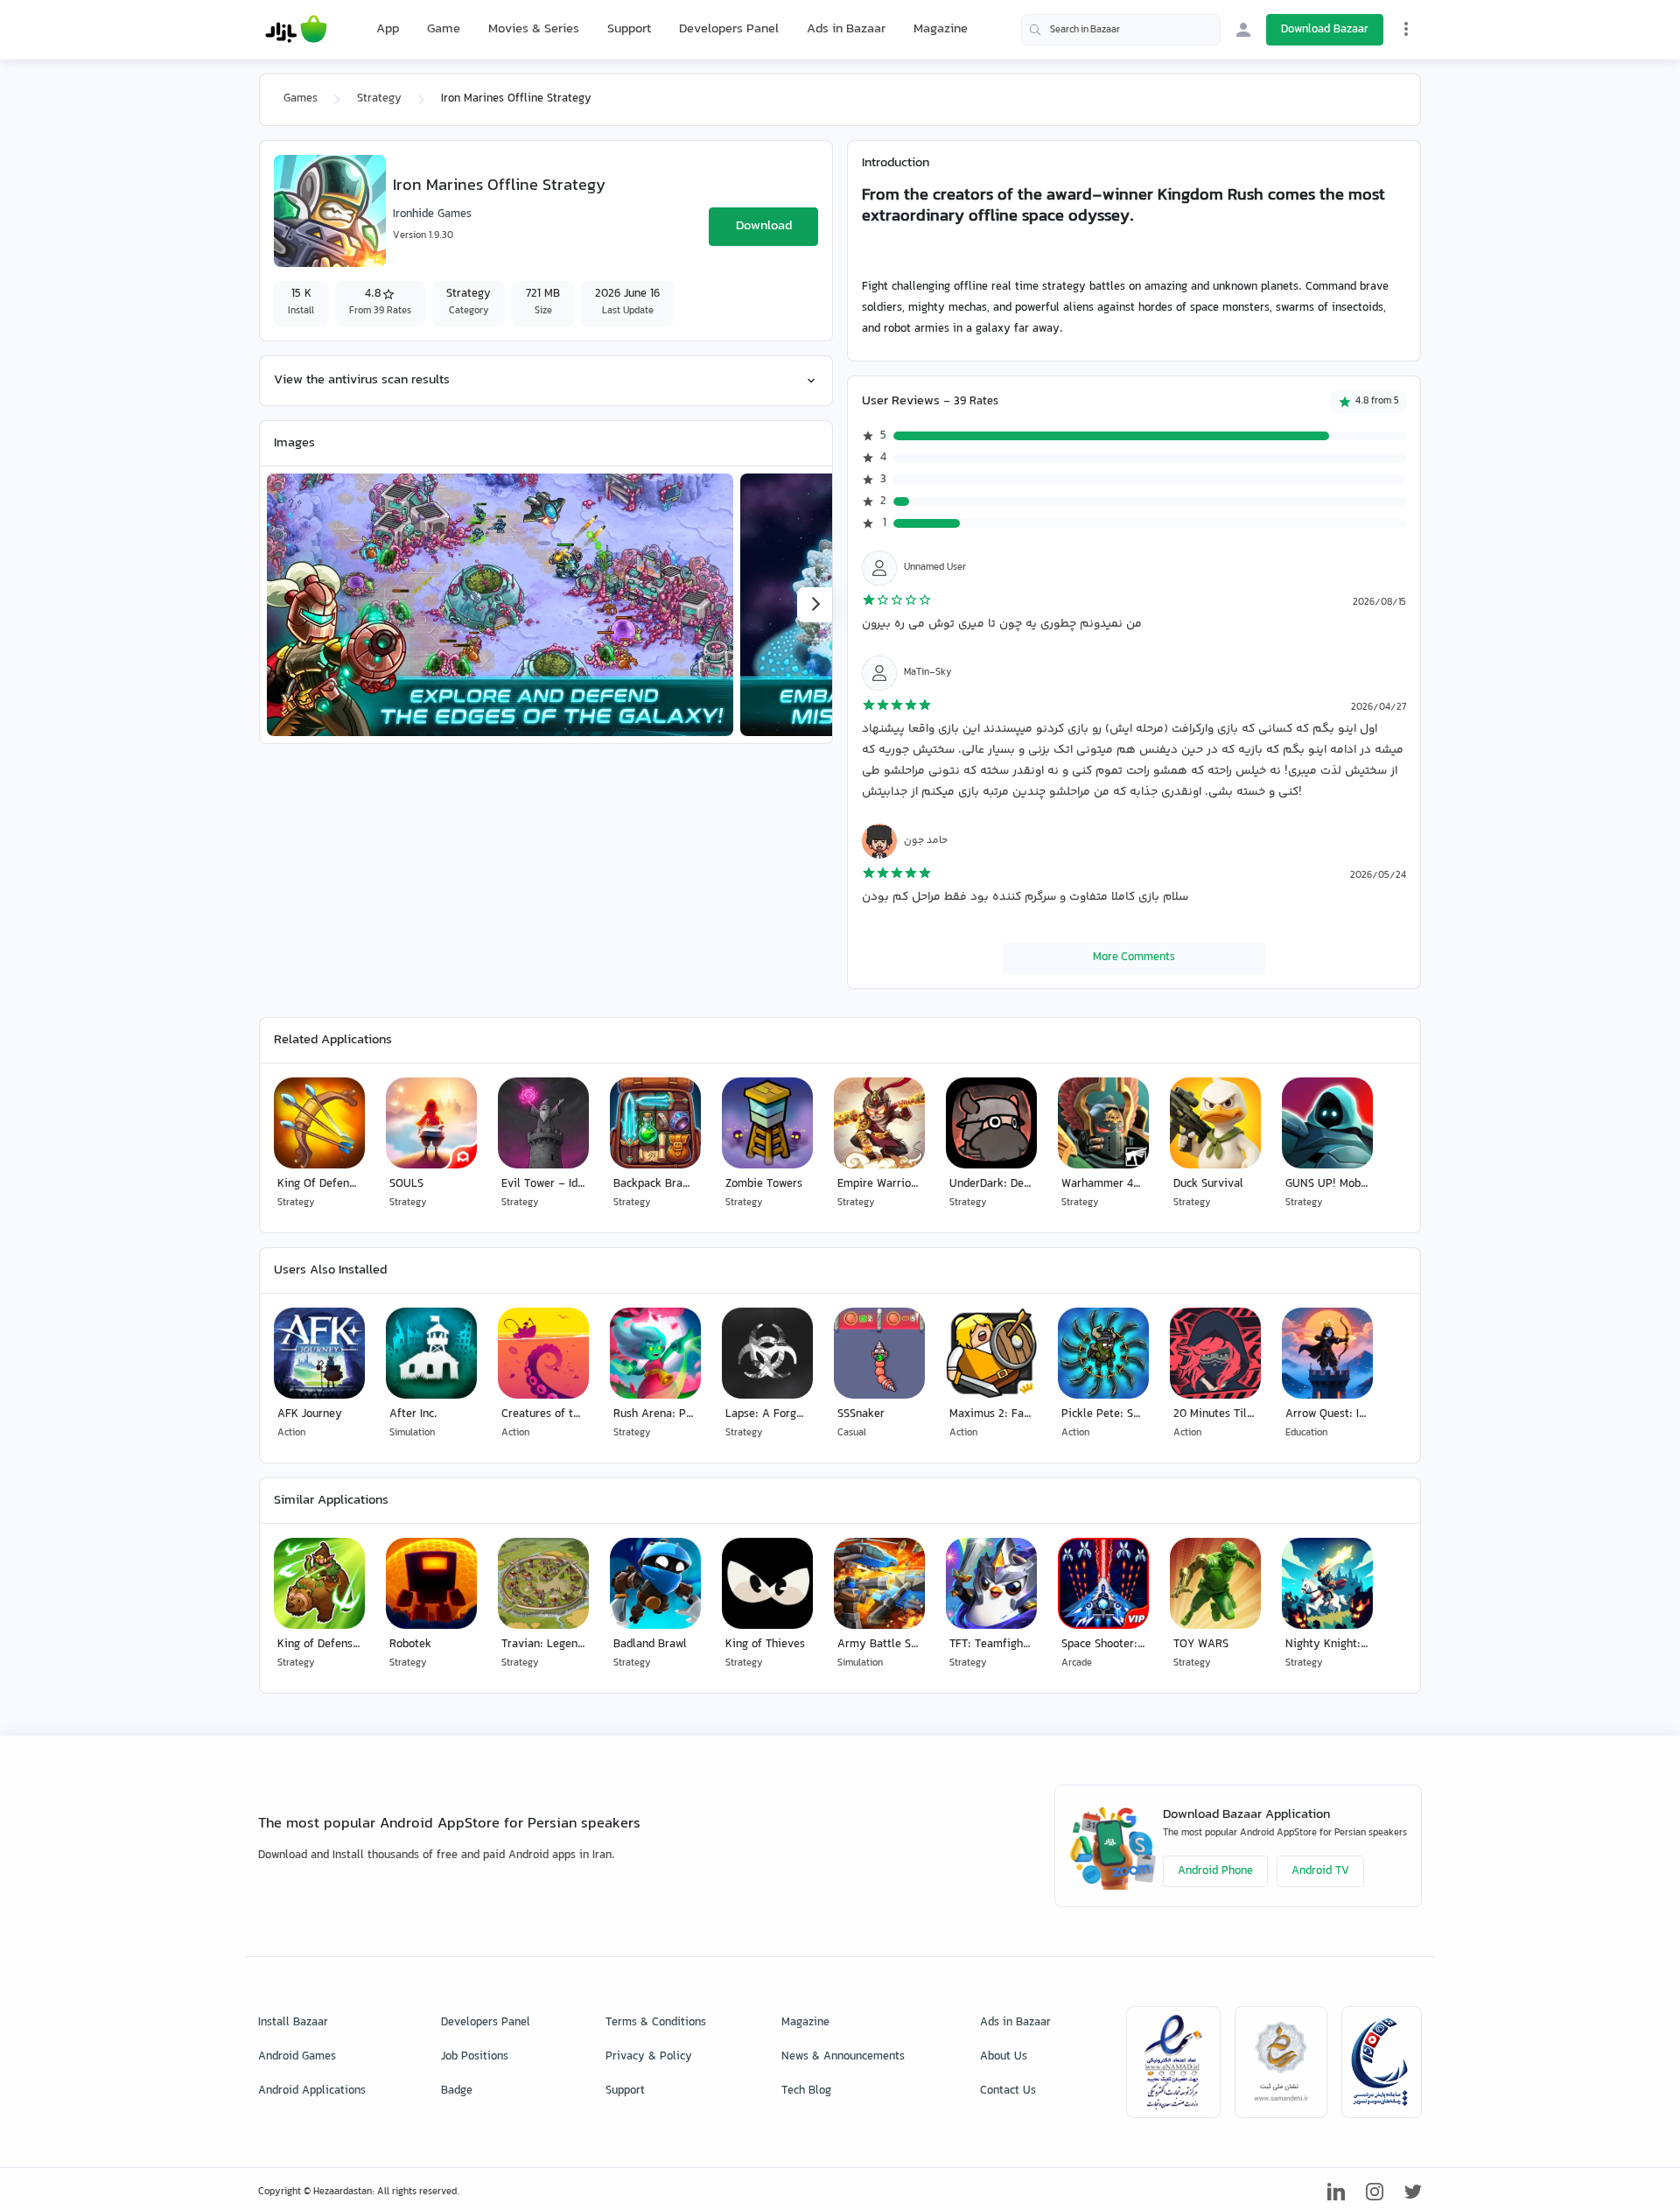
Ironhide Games (432, 214)
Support (629, 29)
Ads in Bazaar (846, 29)
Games (301, 99)
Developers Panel (729, 29)
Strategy (379, 99)
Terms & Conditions (656, 2023)
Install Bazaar (293, 2023)
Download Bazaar (1325, 30)
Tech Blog (806, 2091)
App (388, 30)
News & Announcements (843, 2057)
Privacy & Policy (649, 2057)
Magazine (941, 29)
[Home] (296, 30)
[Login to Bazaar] (1243, 30)
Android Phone (1215, 1871)
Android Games (297, 2057)
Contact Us (1008, 2091)
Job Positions (475, 2057)
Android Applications (312, 2091)
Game (444, 30)
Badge (457, 2091)
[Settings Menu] (1406, 29)
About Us (1004, 2057)
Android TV (1320, 1871)
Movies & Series (534, 29)
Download (764, 226)
